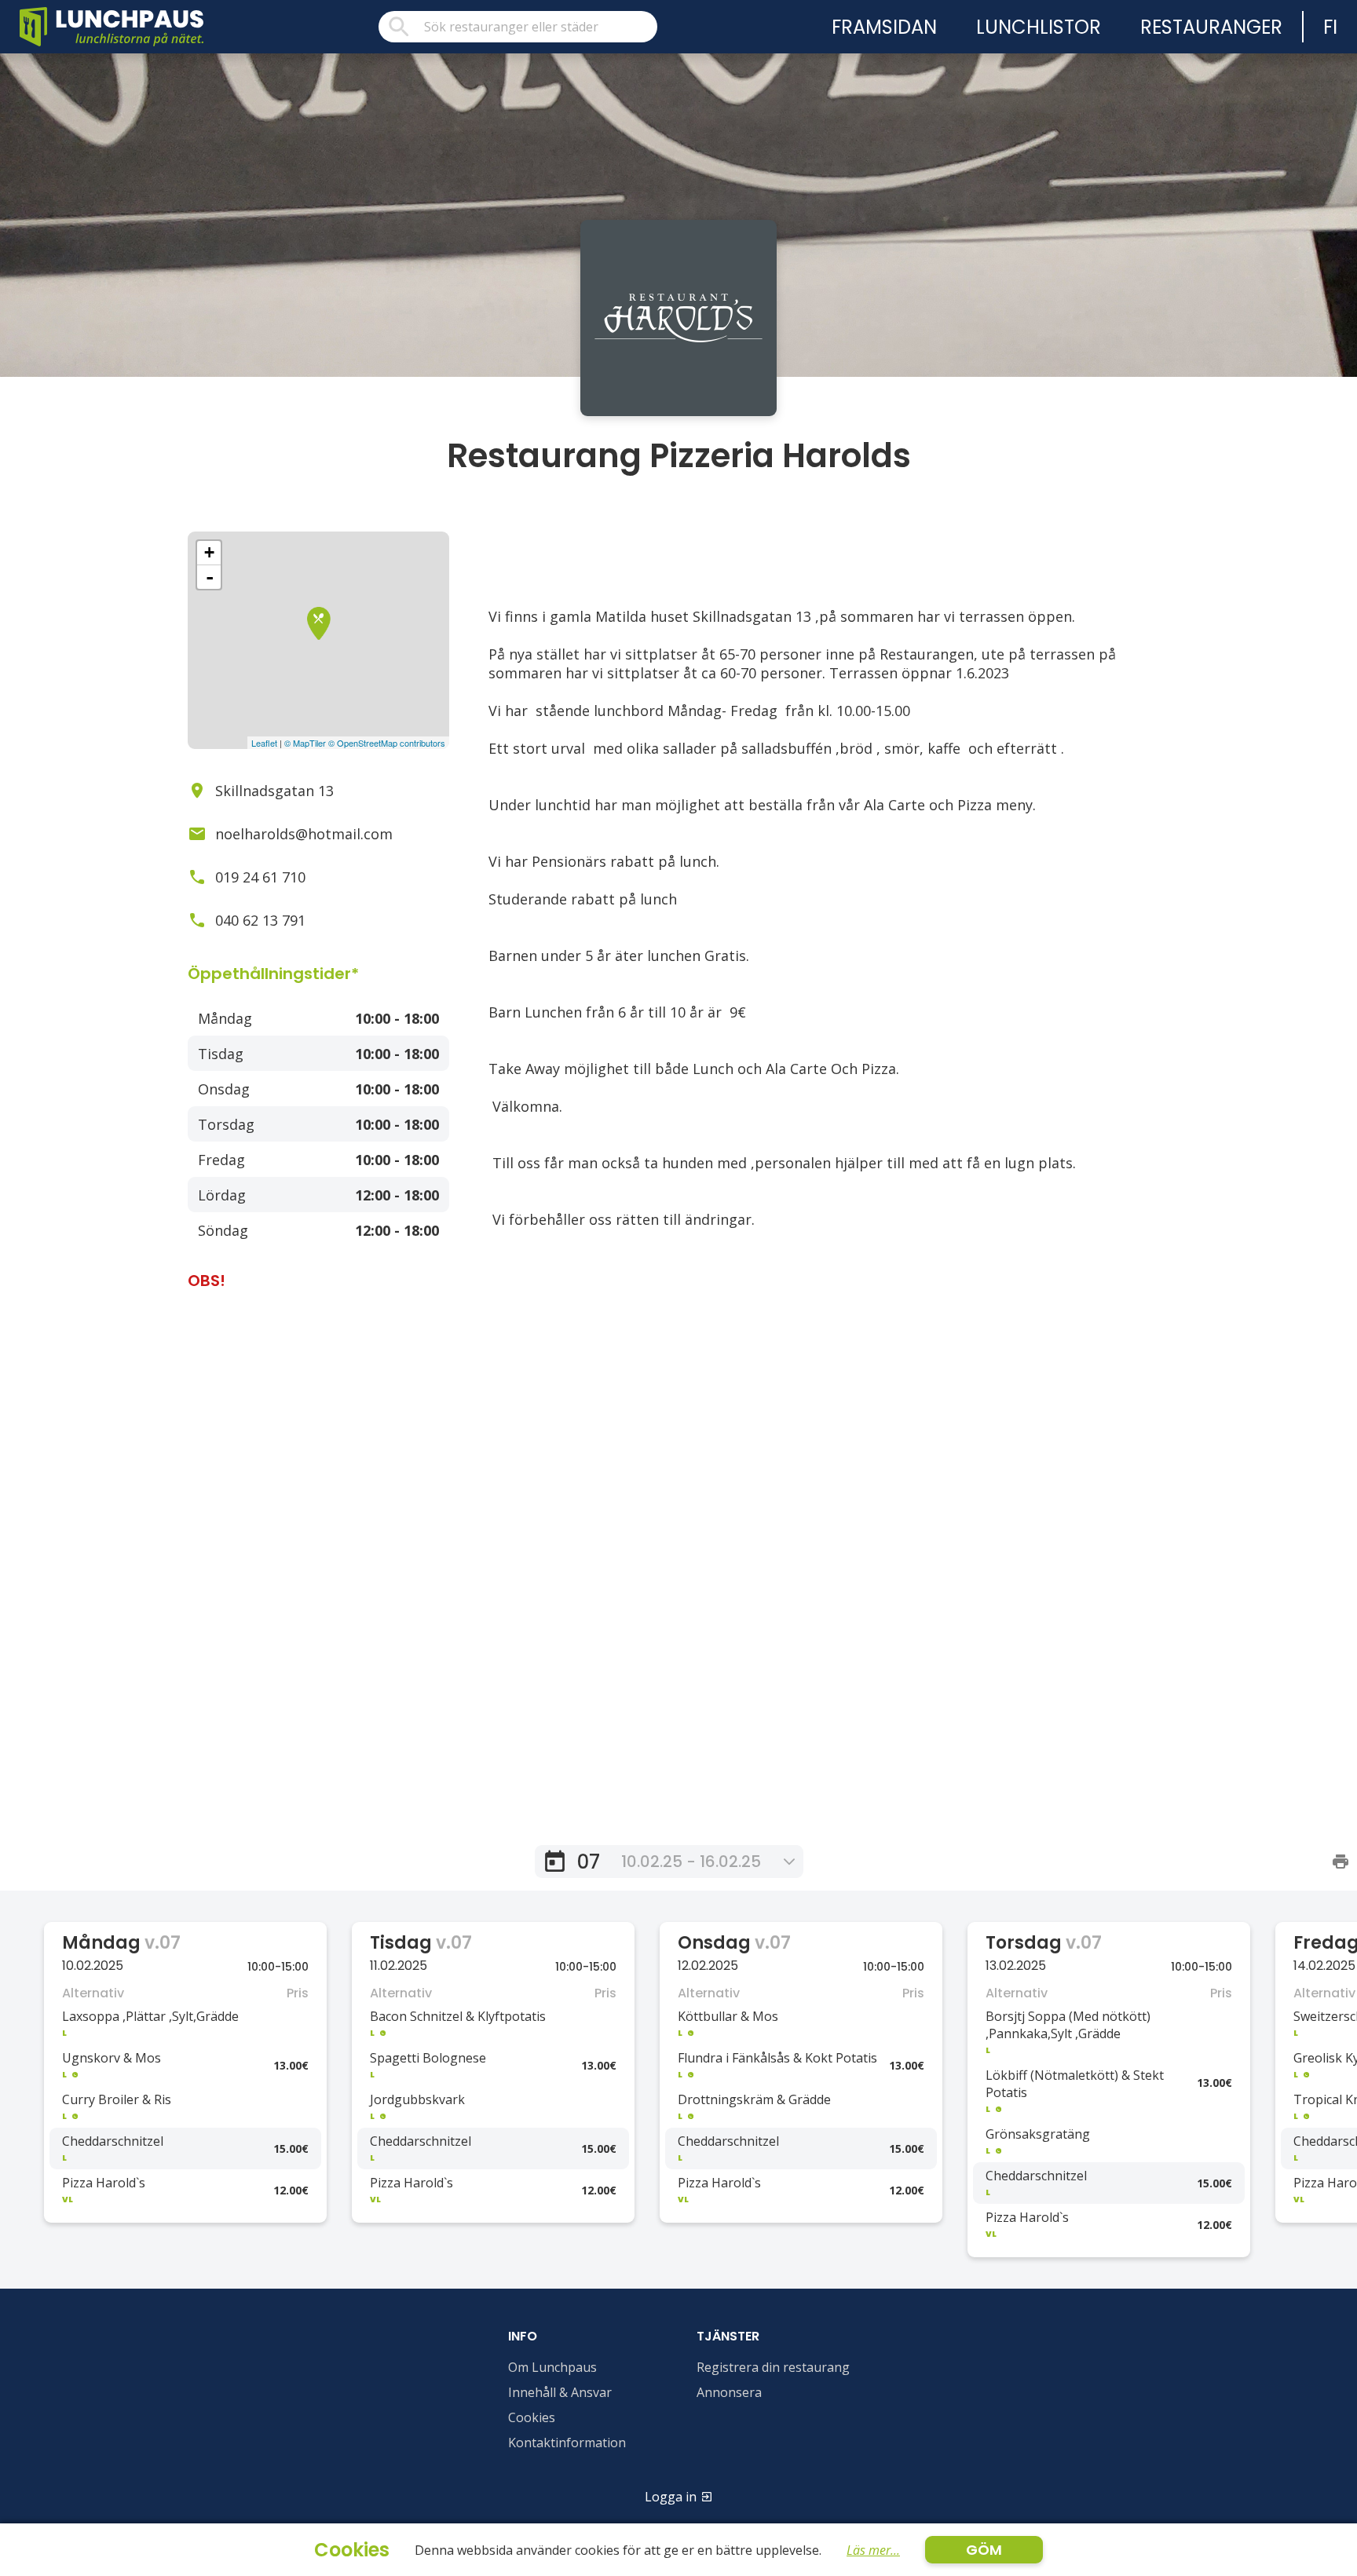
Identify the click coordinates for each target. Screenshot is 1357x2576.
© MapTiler (305, 743)
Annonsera (729, 2392)
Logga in (671, 2497)
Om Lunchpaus (552, 2367)
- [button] (210, 577)
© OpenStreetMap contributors (387, 743)
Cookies (532, 2417)
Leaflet (264, 743)
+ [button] (209, 552)
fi (1330, 27)
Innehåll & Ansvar (560, 2392)
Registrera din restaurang (773, 2367)
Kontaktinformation (567, 2443)
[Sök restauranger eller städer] (518, 27)
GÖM (984, 2550)
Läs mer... (873, 2550)
